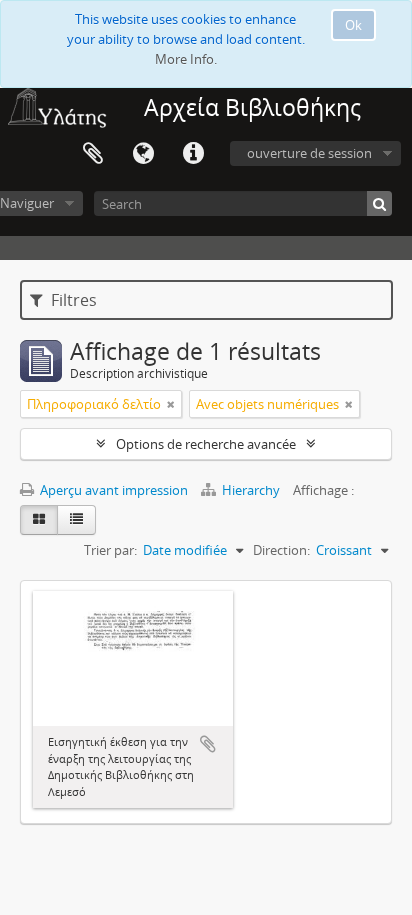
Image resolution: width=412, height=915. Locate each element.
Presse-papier (93, 154)
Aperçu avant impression (112, 490)
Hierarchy (251, 490)
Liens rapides (193, 154)
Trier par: (110, 550)
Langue (143, 154)
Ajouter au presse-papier (208, 744)
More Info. (186, 59)
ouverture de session (309, 153)
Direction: (281, 550)
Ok (353, 25)
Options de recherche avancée (206, 444)
